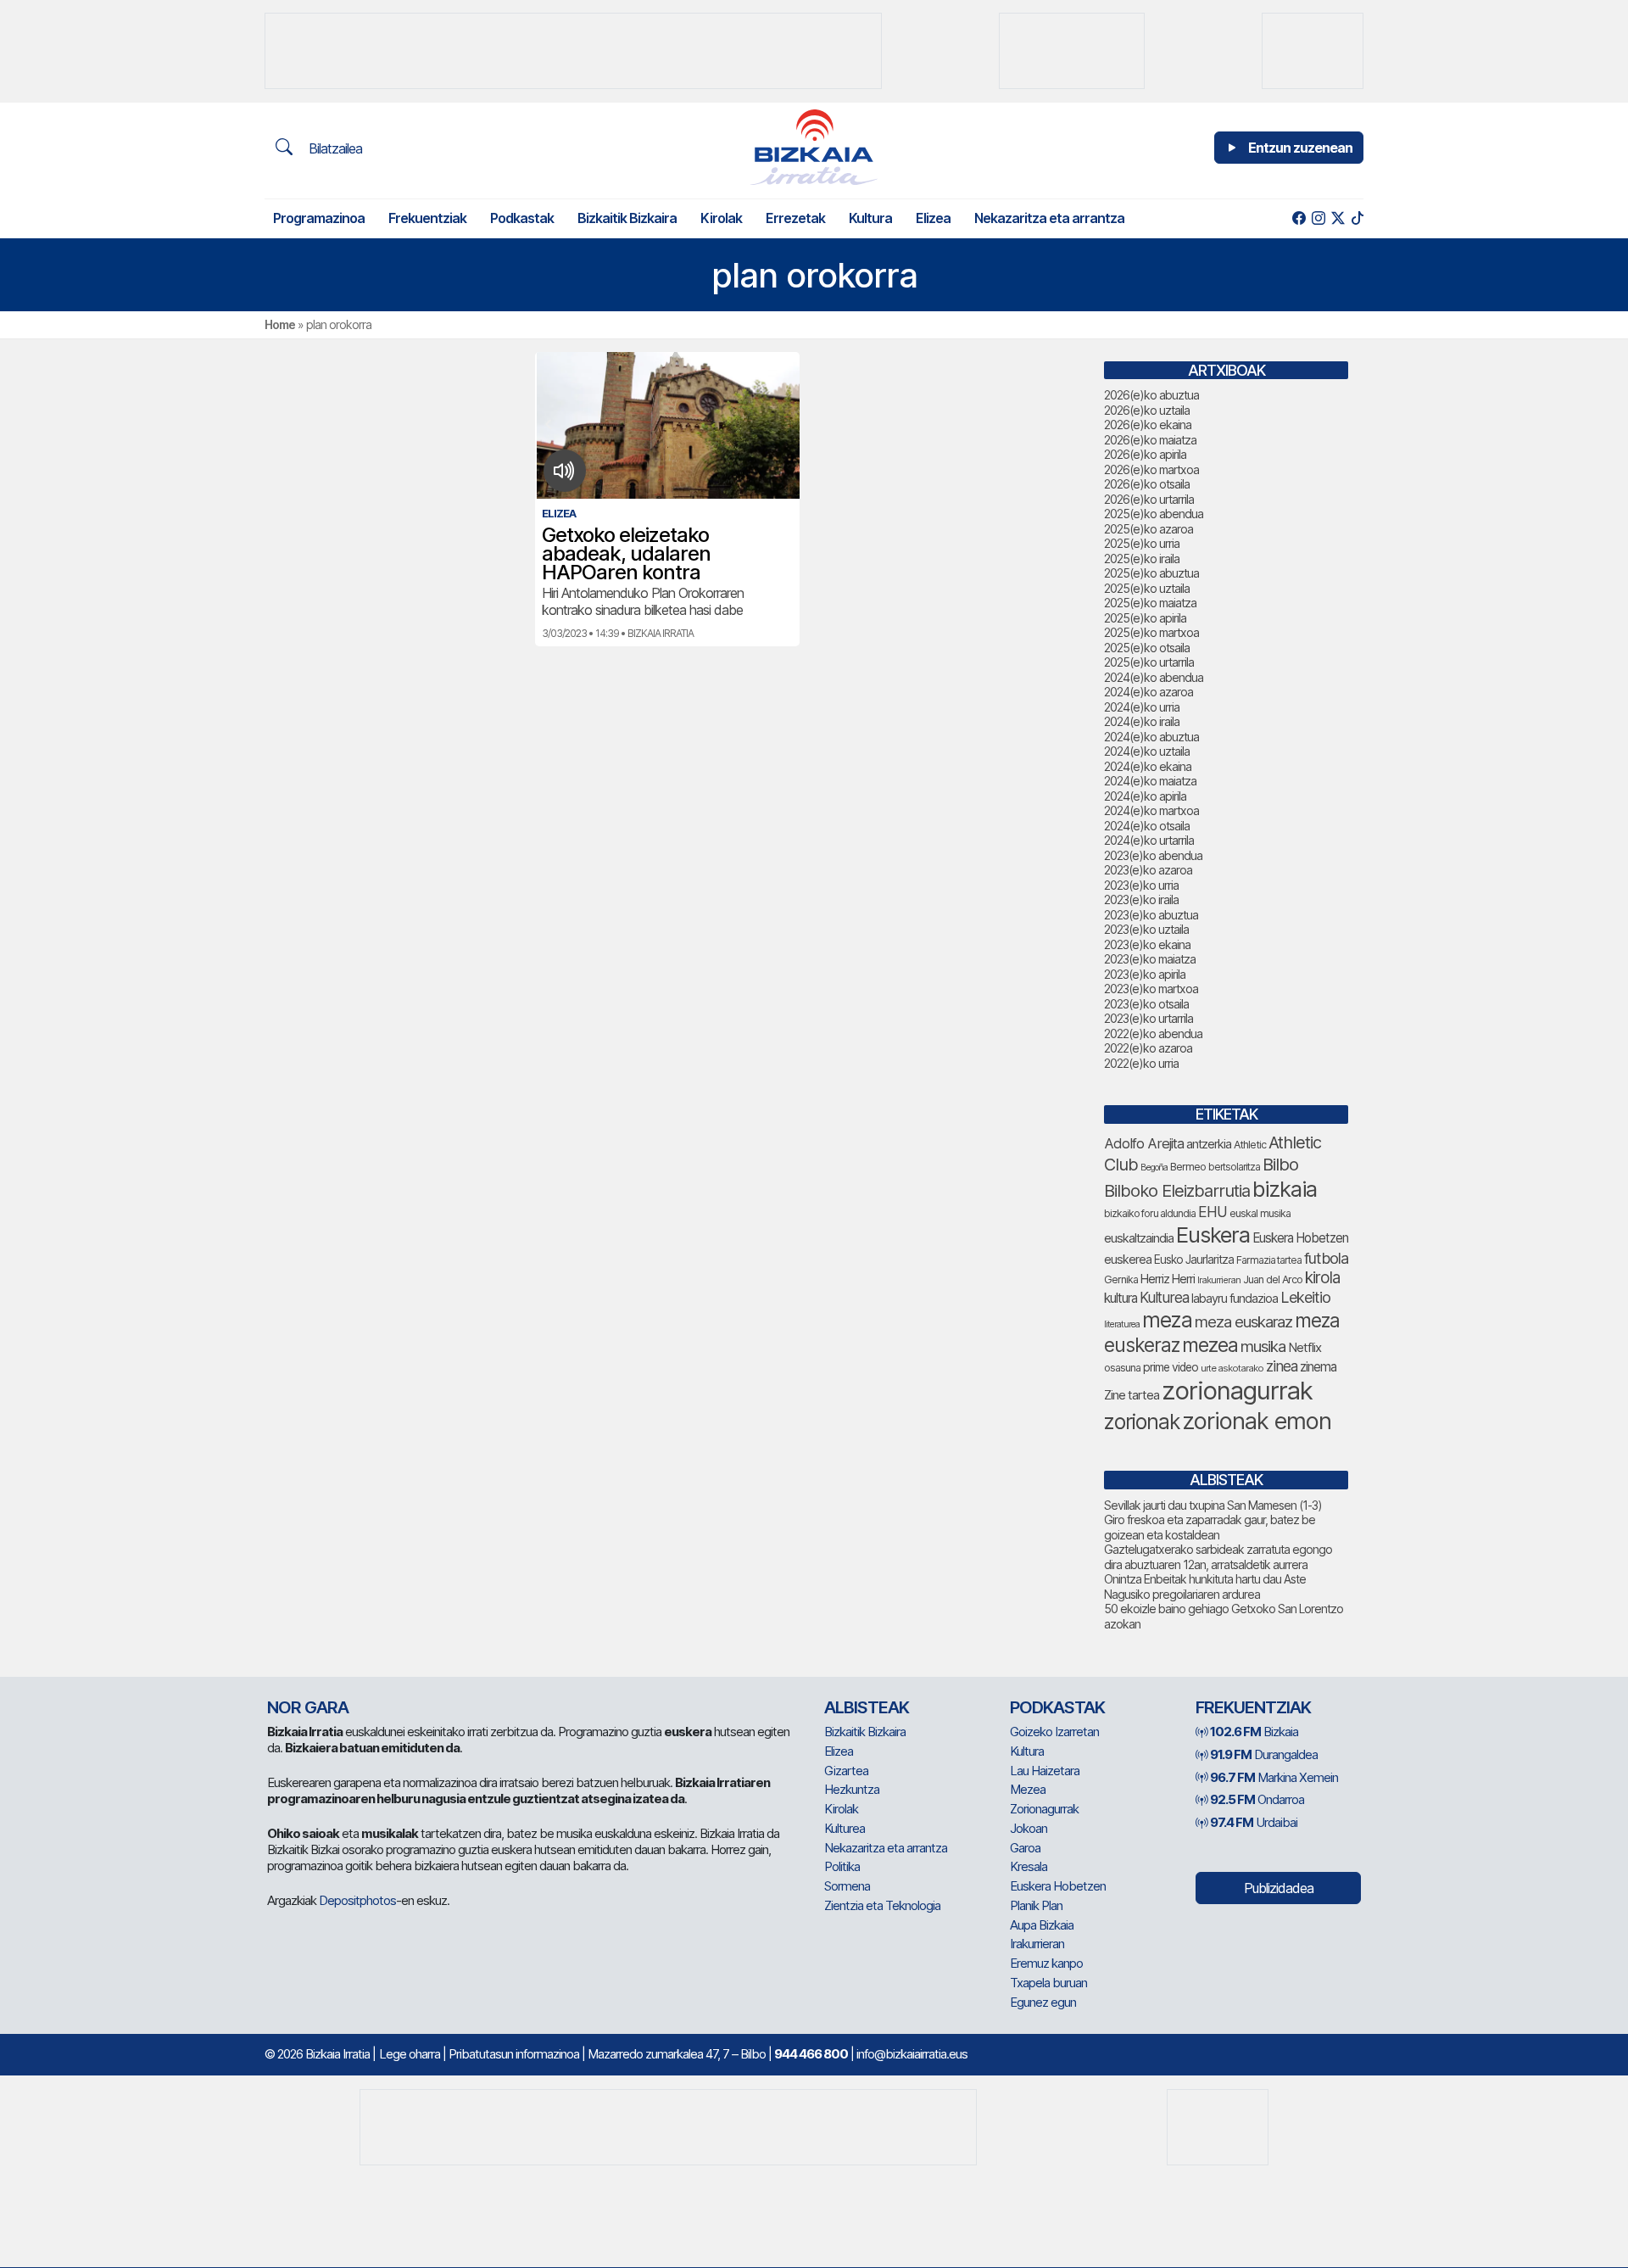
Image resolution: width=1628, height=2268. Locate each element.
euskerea (1128, 1259)
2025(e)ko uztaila (1147, 588)
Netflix (1305, 1347)
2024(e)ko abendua (1154, 677)
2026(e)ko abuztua (1151, 395)
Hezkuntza (852, 1789)
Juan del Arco (1273, 1279)
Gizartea (846, 1771)
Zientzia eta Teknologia (882, 1905)
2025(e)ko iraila (1142, 559)
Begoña (1154, 1168)
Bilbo (1280, 1164)
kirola (1322, 1278)
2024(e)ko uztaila (1147, 751)
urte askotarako (1232, 1368)
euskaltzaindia (1139, 1238)
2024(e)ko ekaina (1148, 766)
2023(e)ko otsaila (1146, 1004)
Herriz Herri (1168, 1279)
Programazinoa (319, 218)
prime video (1171, 1367)
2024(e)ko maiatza (1150, 781)
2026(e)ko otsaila (1147, 484)
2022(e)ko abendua (1153, 1033)
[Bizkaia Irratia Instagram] (1318, 218)
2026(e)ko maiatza (1150, 440)
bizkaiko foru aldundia (1150, 1213)
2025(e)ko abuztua (1151, 573)
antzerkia (1209, 1144)
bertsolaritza (1234, 1167)
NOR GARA (308, 1707)
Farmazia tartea (1269, 1260)
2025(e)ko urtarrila (1149, 662)
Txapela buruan (1048, 1983)
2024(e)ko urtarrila (1149, 840)
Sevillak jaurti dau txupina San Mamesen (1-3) (1213, 1505)
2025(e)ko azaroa (1149, 529)
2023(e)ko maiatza (1150, 959)
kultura (1121, 1298)
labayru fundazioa (1235, 1298)
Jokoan (1029, 1828)
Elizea (933, 218)
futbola (1326, 1258)
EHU (1213, 1212)
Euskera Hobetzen (1300, 1238)
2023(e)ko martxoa (1151, 989)
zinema (1318, 1367)
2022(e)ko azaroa (1148, 1048)
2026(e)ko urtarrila (1149, 499)
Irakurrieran (1219, 1280)
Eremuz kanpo (1046, 1963)
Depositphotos (357, 1900)
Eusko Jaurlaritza (1194, 1260)
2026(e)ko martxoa (1151, 469)
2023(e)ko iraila (1141, 899)
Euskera (1213, 1235)
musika (1263, 1346)
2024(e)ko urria (1142, 707)
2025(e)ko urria (1142, 543)
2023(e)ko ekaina (1147, 944)
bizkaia (1285, 1189)
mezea (1210, 1345)
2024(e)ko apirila (1145, 796)
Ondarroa (1257, 1799)
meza (1167, 1320)
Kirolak (721, 218)
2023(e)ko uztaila (1146, 929)
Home (280, 324)
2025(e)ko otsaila (1147, 648)
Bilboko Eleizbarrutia (1177, 1191)
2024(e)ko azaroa (1149, 692)
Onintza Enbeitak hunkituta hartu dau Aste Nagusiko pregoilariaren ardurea (1205, 1586)
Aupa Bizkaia (1042, 1925)
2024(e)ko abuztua (1151, 737)
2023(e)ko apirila (1145, 974)
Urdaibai (1254, 1822)
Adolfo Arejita (1144, 1143)
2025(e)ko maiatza (1150, 603)
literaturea (1122, 1324)
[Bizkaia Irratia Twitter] (1338, 218)
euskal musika (1260, 1213)
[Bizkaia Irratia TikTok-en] (1357, 218)
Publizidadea (1279, 1888)
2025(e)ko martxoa (1151, 632)
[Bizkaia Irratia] (814, 147)
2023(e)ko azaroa (1148, 870)
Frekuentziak (427, 218)
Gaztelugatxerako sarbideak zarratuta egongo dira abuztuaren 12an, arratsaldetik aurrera (1218, 1557)
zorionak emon (1257, 1421)
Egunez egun (1043, 2002)
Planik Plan (1036, 1905)
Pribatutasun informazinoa (514, 2054)
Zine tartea (1132, 1395)
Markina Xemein (1274, 1777)
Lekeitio (1305, 1297)
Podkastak (522, 218)
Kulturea (1164, 1297)
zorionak (1142, 1422)
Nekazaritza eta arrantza (1049, 218)
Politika (842, 1866)
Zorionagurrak (1044, 1809)
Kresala (1029, 1866)
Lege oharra (410, 2054)
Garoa (1025, 1848)
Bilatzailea (334, 148)
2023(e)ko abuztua (1151, 915)
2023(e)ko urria (1141, 885)
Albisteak (867, 1707)
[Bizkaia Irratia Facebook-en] (1299, 218)
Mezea (1028, 1789)
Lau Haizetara (1045, 1771)
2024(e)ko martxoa (1151, 810)
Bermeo (1188, 1167)
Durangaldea (1264, 1754)
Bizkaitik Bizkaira (627, 218)
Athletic (1250, 1145)
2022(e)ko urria (1141, 1063)
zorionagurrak (1237, 1391)
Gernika (1121, 1279)
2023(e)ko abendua (1153, 855)
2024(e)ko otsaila (1147, 826)
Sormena (847, 1886)
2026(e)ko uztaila (1147, 410)
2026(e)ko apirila (1145, 454)
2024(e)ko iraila (1142, 721)
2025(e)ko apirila (1145, 618)
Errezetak (795, 218)
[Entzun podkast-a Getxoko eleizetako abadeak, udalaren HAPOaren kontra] (564, 471)
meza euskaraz (1243, 1321)
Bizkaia (1254, 1732)
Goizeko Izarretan (1054, 1732)
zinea (1282, 1366)
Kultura (870, 218)
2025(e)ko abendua (1154, 514)
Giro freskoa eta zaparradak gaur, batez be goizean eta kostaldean (1210, 1527)
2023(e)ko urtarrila (1149, 1018)
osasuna (1122, 1368)
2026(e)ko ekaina (1148, 425)
